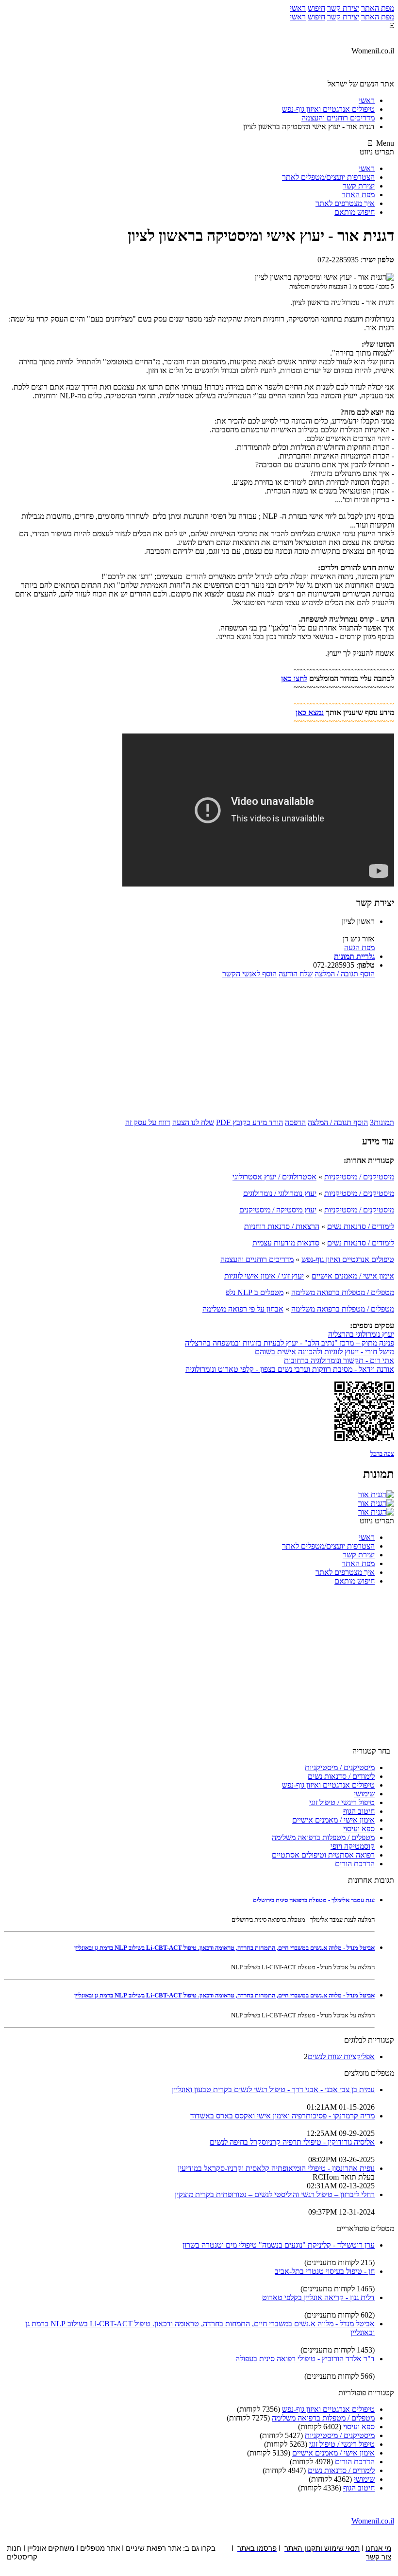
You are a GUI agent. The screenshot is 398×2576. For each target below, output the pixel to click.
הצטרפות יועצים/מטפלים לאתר (328, 177)
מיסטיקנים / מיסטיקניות (359, 1177)
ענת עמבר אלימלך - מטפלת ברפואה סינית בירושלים (314, 1900)
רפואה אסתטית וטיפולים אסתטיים (323, 1855)
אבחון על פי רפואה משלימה (243, 1309)
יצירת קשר (343, 8)
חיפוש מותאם (355, 212)
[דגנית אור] (376, 1494)
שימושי (364, 1794)
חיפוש (316, 8)
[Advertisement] (199, 1047)
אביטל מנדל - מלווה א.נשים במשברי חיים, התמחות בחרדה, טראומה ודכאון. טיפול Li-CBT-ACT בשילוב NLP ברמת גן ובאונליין (224, 1948)
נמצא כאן (310, 712)
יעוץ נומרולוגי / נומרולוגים (280, 1193)
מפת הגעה (359, 947)
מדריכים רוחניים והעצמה (257, 1259)
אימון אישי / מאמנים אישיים (353, 1276)
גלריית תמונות (354, 956)
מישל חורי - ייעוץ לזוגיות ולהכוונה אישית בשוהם (324, 1352)
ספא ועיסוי (359, 1829)
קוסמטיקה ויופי (353, 1846)
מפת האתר (378, 8)
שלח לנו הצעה (193, 1122)
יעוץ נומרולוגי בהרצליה (361, 1334)
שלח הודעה (296, 974)
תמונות (382, 1122)
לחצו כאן (294, 678)
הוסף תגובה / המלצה (345, 974)
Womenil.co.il (373, 2521)
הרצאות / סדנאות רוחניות (282, 1226)
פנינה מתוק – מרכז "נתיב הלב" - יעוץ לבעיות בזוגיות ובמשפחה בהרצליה (290, 1343)
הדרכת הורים (355, 1864)
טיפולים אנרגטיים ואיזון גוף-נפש (348, 1259)
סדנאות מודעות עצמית (286, 1243)
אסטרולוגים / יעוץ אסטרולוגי (274, 1177)
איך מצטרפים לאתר (345, 203)
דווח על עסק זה (148, 1122)
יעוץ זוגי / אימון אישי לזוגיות (264, 1276)
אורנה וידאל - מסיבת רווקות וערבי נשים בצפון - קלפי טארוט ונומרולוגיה (290, 1369)
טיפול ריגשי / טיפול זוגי (342, 1802)
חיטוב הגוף (359, 1811)
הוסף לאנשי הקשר (249, 974)
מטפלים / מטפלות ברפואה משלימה (343, 1292)
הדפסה (295, 1122)
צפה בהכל (382, 1454)
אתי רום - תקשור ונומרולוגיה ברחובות (339, 1360)
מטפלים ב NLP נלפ (255, 1292)
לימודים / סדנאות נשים (361, 1226)
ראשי (298, 8)
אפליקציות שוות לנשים (341, 2056)
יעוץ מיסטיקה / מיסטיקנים (278, 1210)
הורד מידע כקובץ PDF (249, 1122)
